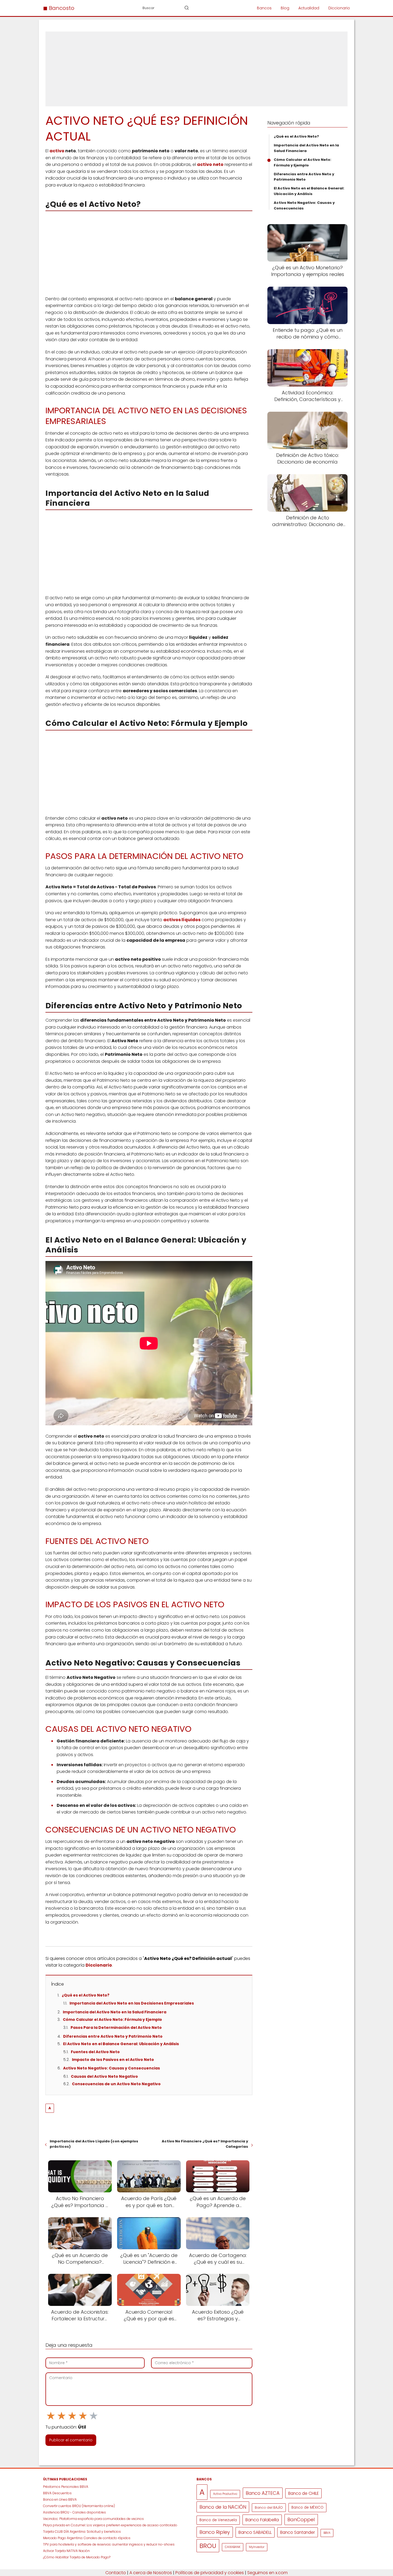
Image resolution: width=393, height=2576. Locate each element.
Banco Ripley (215, 2532)
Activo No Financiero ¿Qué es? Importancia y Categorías (205, 2144)
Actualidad (309, 8)
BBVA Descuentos (57, 2493)
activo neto (210, 164)
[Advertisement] (196, 69)
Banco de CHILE (303, 2493)
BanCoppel (301, 2519)
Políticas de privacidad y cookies (210, 2573)
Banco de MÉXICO (307, 2507)
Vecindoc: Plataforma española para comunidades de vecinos (93, 2519)
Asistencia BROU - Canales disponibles (74, 2512)
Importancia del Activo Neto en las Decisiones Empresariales (132, 2003)
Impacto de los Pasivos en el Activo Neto (113, 2060)
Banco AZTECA (263, 2493)
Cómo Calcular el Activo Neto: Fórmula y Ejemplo (112, 2019)
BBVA (327, 2533)
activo (57, 151)
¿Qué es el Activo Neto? (86, 1995)
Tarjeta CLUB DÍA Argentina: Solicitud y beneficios (82, 2532)
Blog (285, 8)
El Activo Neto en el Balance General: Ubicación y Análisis (121, 2044)
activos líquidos (182, 920)
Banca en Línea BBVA (60, 2499)
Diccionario (339, 8)
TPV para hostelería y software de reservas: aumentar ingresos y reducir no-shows (109, 2544)
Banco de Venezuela (218, 2520)
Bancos (264, 8)
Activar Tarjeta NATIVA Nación (66, 2551)
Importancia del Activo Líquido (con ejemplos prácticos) (94, 2144)
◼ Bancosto (59, 8)
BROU (208, 2546)
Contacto (116, 2573)
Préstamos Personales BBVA (66, 2487)
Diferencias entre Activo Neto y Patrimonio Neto (113, 2036)
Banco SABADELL (255, 2532)
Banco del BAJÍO (269, 2507)
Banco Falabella (262, 2520)
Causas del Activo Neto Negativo (104, 2076)
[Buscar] (187, 8)
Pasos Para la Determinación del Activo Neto (116, 2028)
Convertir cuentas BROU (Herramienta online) (79, 2506)
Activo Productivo (225, 2494)
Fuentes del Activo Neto (95, 2052)
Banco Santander (298, 2532)
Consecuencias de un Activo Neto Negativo (116, 2084)
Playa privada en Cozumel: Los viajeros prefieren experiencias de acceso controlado (110, 2525)
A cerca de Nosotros (151, 2573)
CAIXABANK (233, 2547)
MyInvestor (257, 2547)
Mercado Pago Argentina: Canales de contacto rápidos (87, 2538)
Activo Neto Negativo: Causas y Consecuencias (111, 2068)
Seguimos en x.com (267, 2573)
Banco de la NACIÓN (223, 2507)
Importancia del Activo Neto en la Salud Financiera (115, 2012)
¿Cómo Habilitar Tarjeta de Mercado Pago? (77, 2557)
